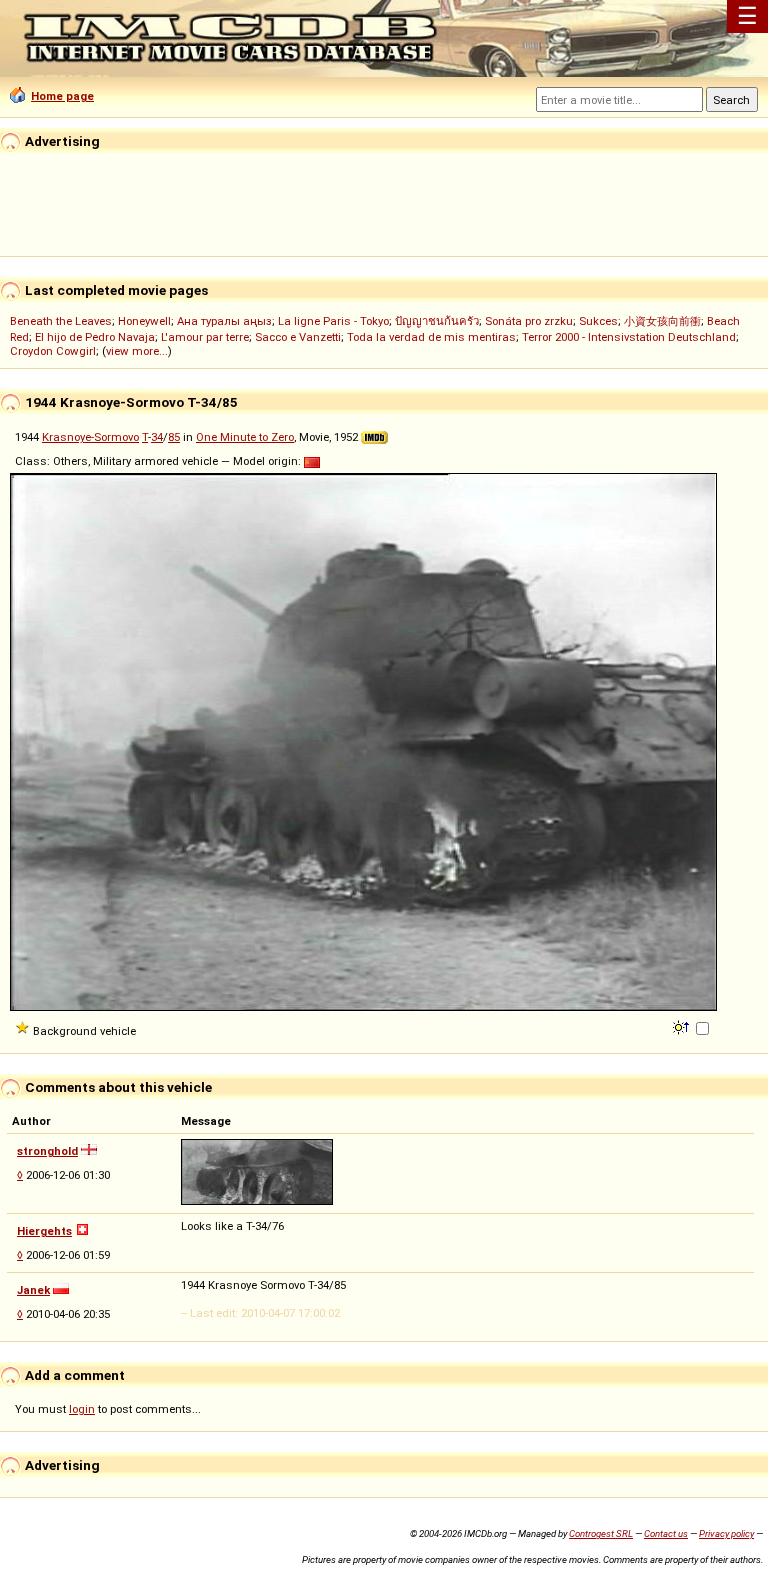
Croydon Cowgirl (53, 351)
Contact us (666, 1533)
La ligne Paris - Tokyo (333, 321)
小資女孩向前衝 (662, 321)
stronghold (47, 1151)
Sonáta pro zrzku (529, 321)
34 (157, 437)
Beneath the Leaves (61, 321)
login (82, 1409)
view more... (137, 351)
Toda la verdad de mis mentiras (431, 337)
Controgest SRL (601, 1533)
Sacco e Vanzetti (298, 337)
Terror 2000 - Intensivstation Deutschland (629, 337)
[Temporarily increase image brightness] (682, 1026)
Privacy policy (726, 1533)
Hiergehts (44, 1231)
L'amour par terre (205, 337)
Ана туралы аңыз (224, 321)
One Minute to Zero (245, 437)
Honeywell (144, 321)
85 (174, 437)
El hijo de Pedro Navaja (95, 337)
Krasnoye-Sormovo (90, 437)
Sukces (598, 321)
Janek (33, 1290)
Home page (62, 96)
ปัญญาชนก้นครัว (437, 321)
